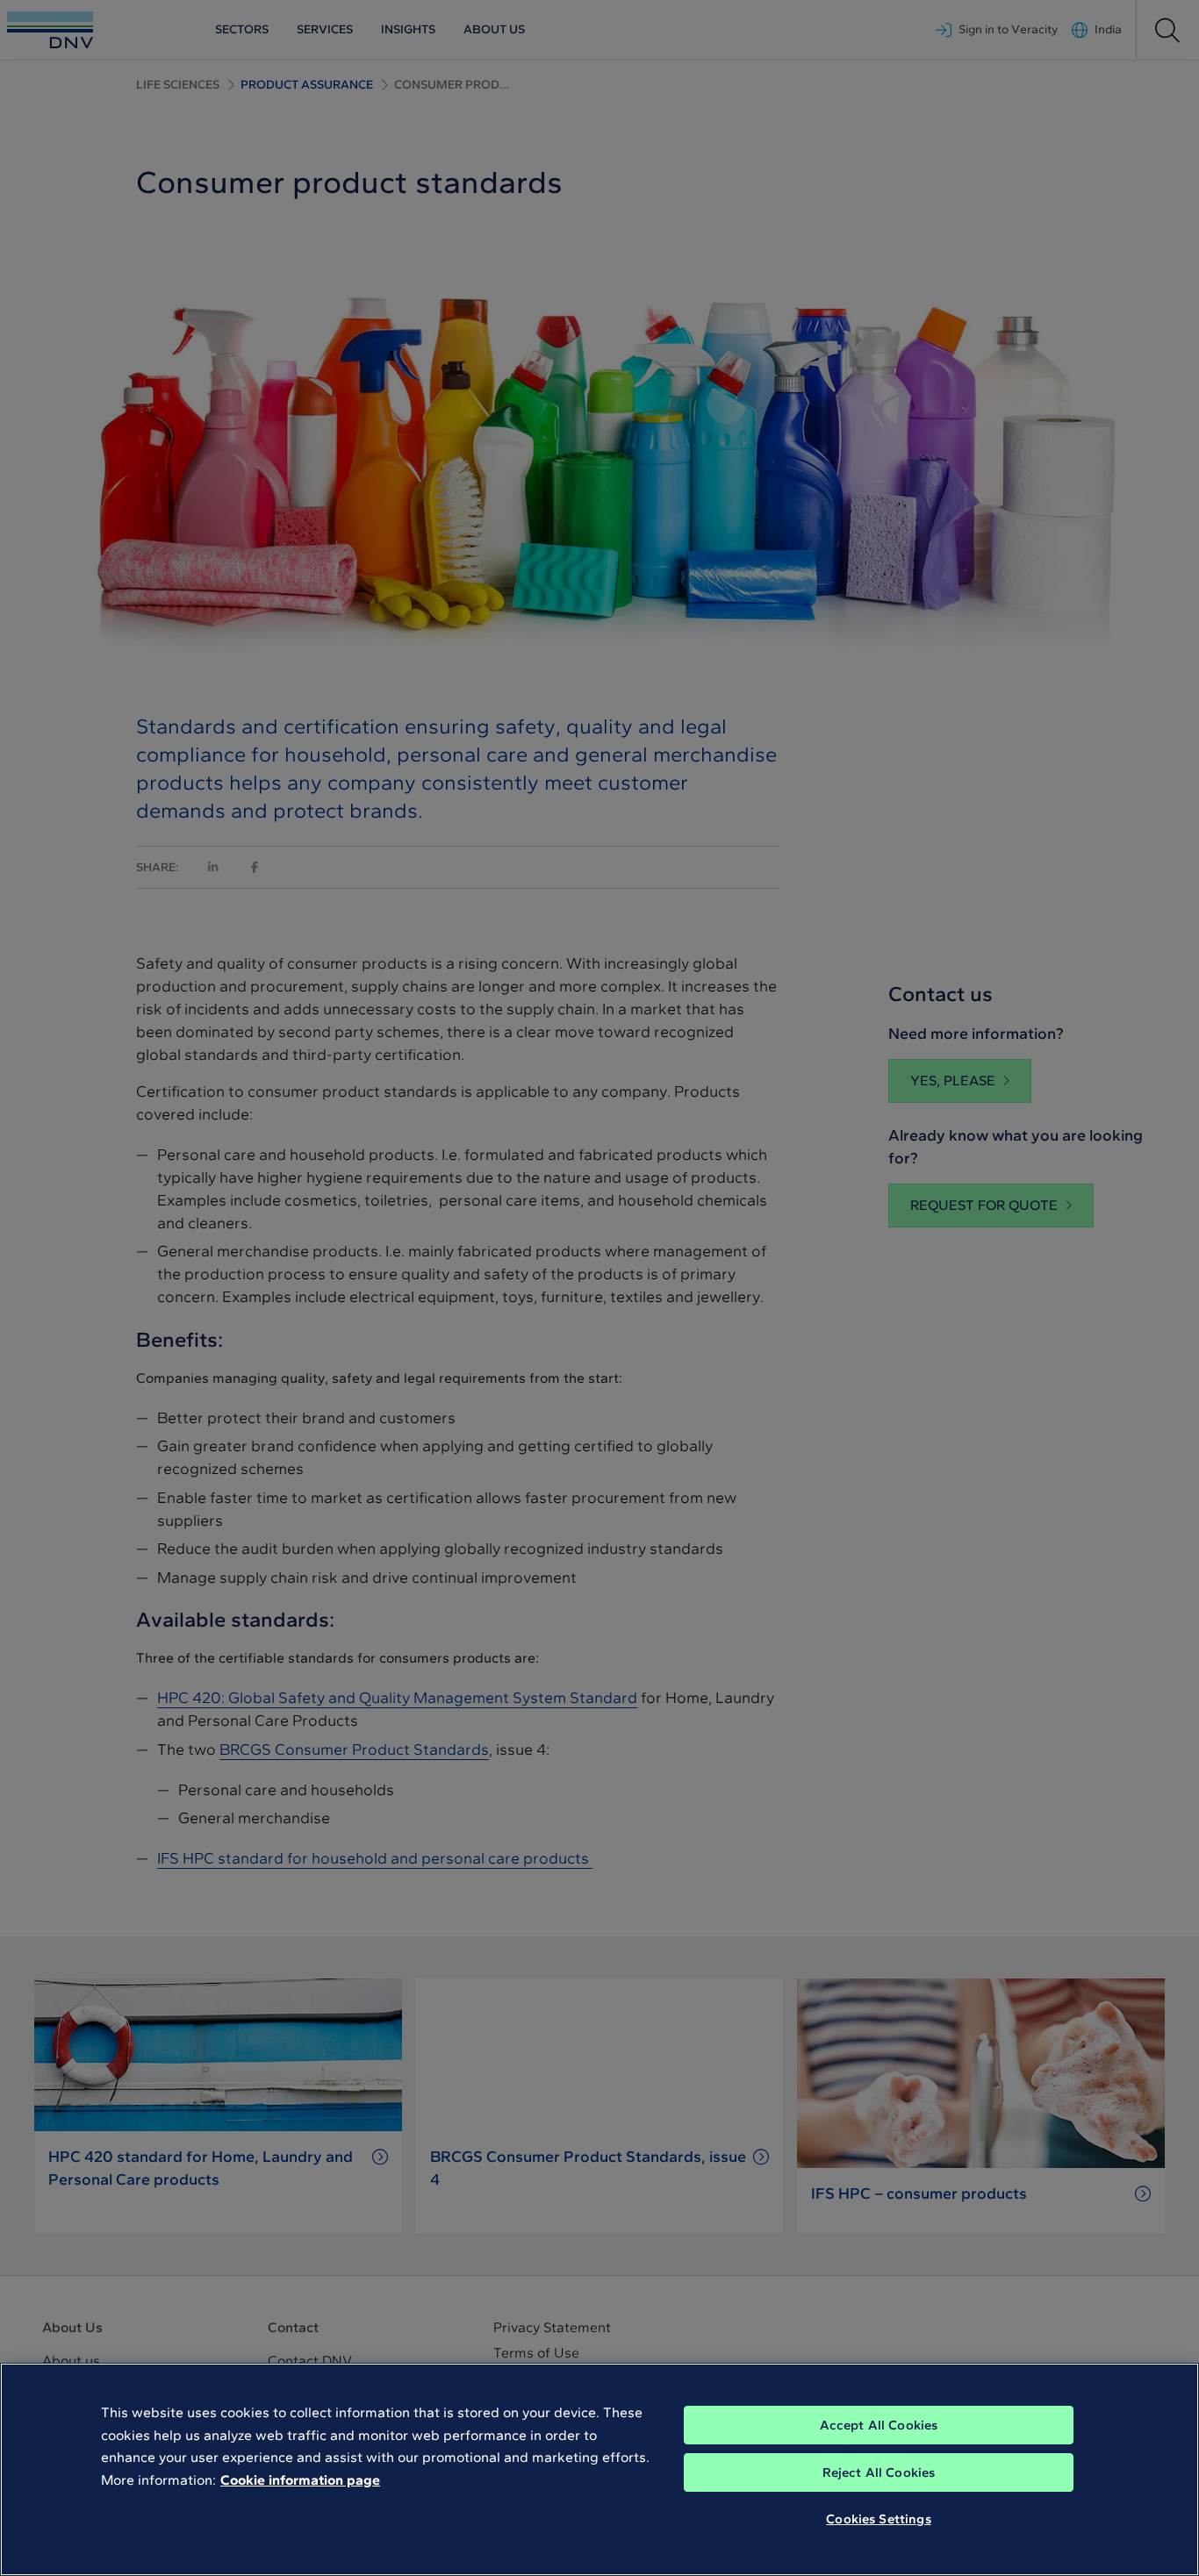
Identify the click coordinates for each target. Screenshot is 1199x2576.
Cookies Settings (878, 2519)
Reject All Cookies (879, 2472)
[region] (599, 2469)
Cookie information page (300, 2480)
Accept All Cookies (879, 2425)
